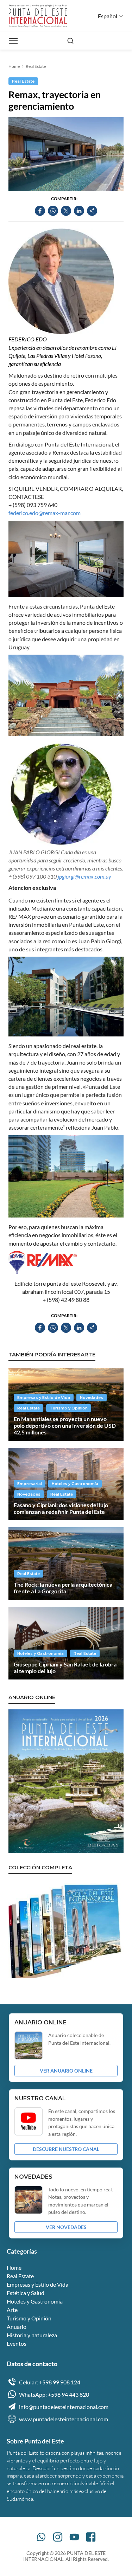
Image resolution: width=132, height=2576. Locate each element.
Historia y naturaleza (32, 2335)
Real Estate (36, 66)
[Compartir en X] (66, 211)
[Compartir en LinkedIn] (79, 211)
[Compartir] (92, 211)
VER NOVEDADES (66, 2227)
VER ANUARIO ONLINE (66, 2071)
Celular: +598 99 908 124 (50, 2382)
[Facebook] (91, 2537)
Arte (12, 2310)
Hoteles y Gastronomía (75, 1484)
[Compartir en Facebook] (40, 211)
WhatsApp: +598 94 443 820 (54, 2394)
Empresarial (30, 1484)
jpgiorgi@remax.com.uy (84, 876)
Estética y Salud (26, 2293)
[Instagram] (58, 2537)
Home (14, 66)
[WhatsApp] (41, 2537)
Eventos (17, 2343)
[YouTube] (74, 2537)
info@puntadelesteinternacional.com (64, 2407)
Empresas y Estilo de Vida (44, 1398)
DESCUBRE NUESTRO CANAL (66, 2149)
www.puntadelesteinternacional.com (64, 2419)
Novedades (92, 1398)
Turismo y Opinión (69, 1408)
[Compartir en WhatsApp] (53, 211)
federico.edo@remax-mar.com (45, 513)
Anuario (17, 2327)
